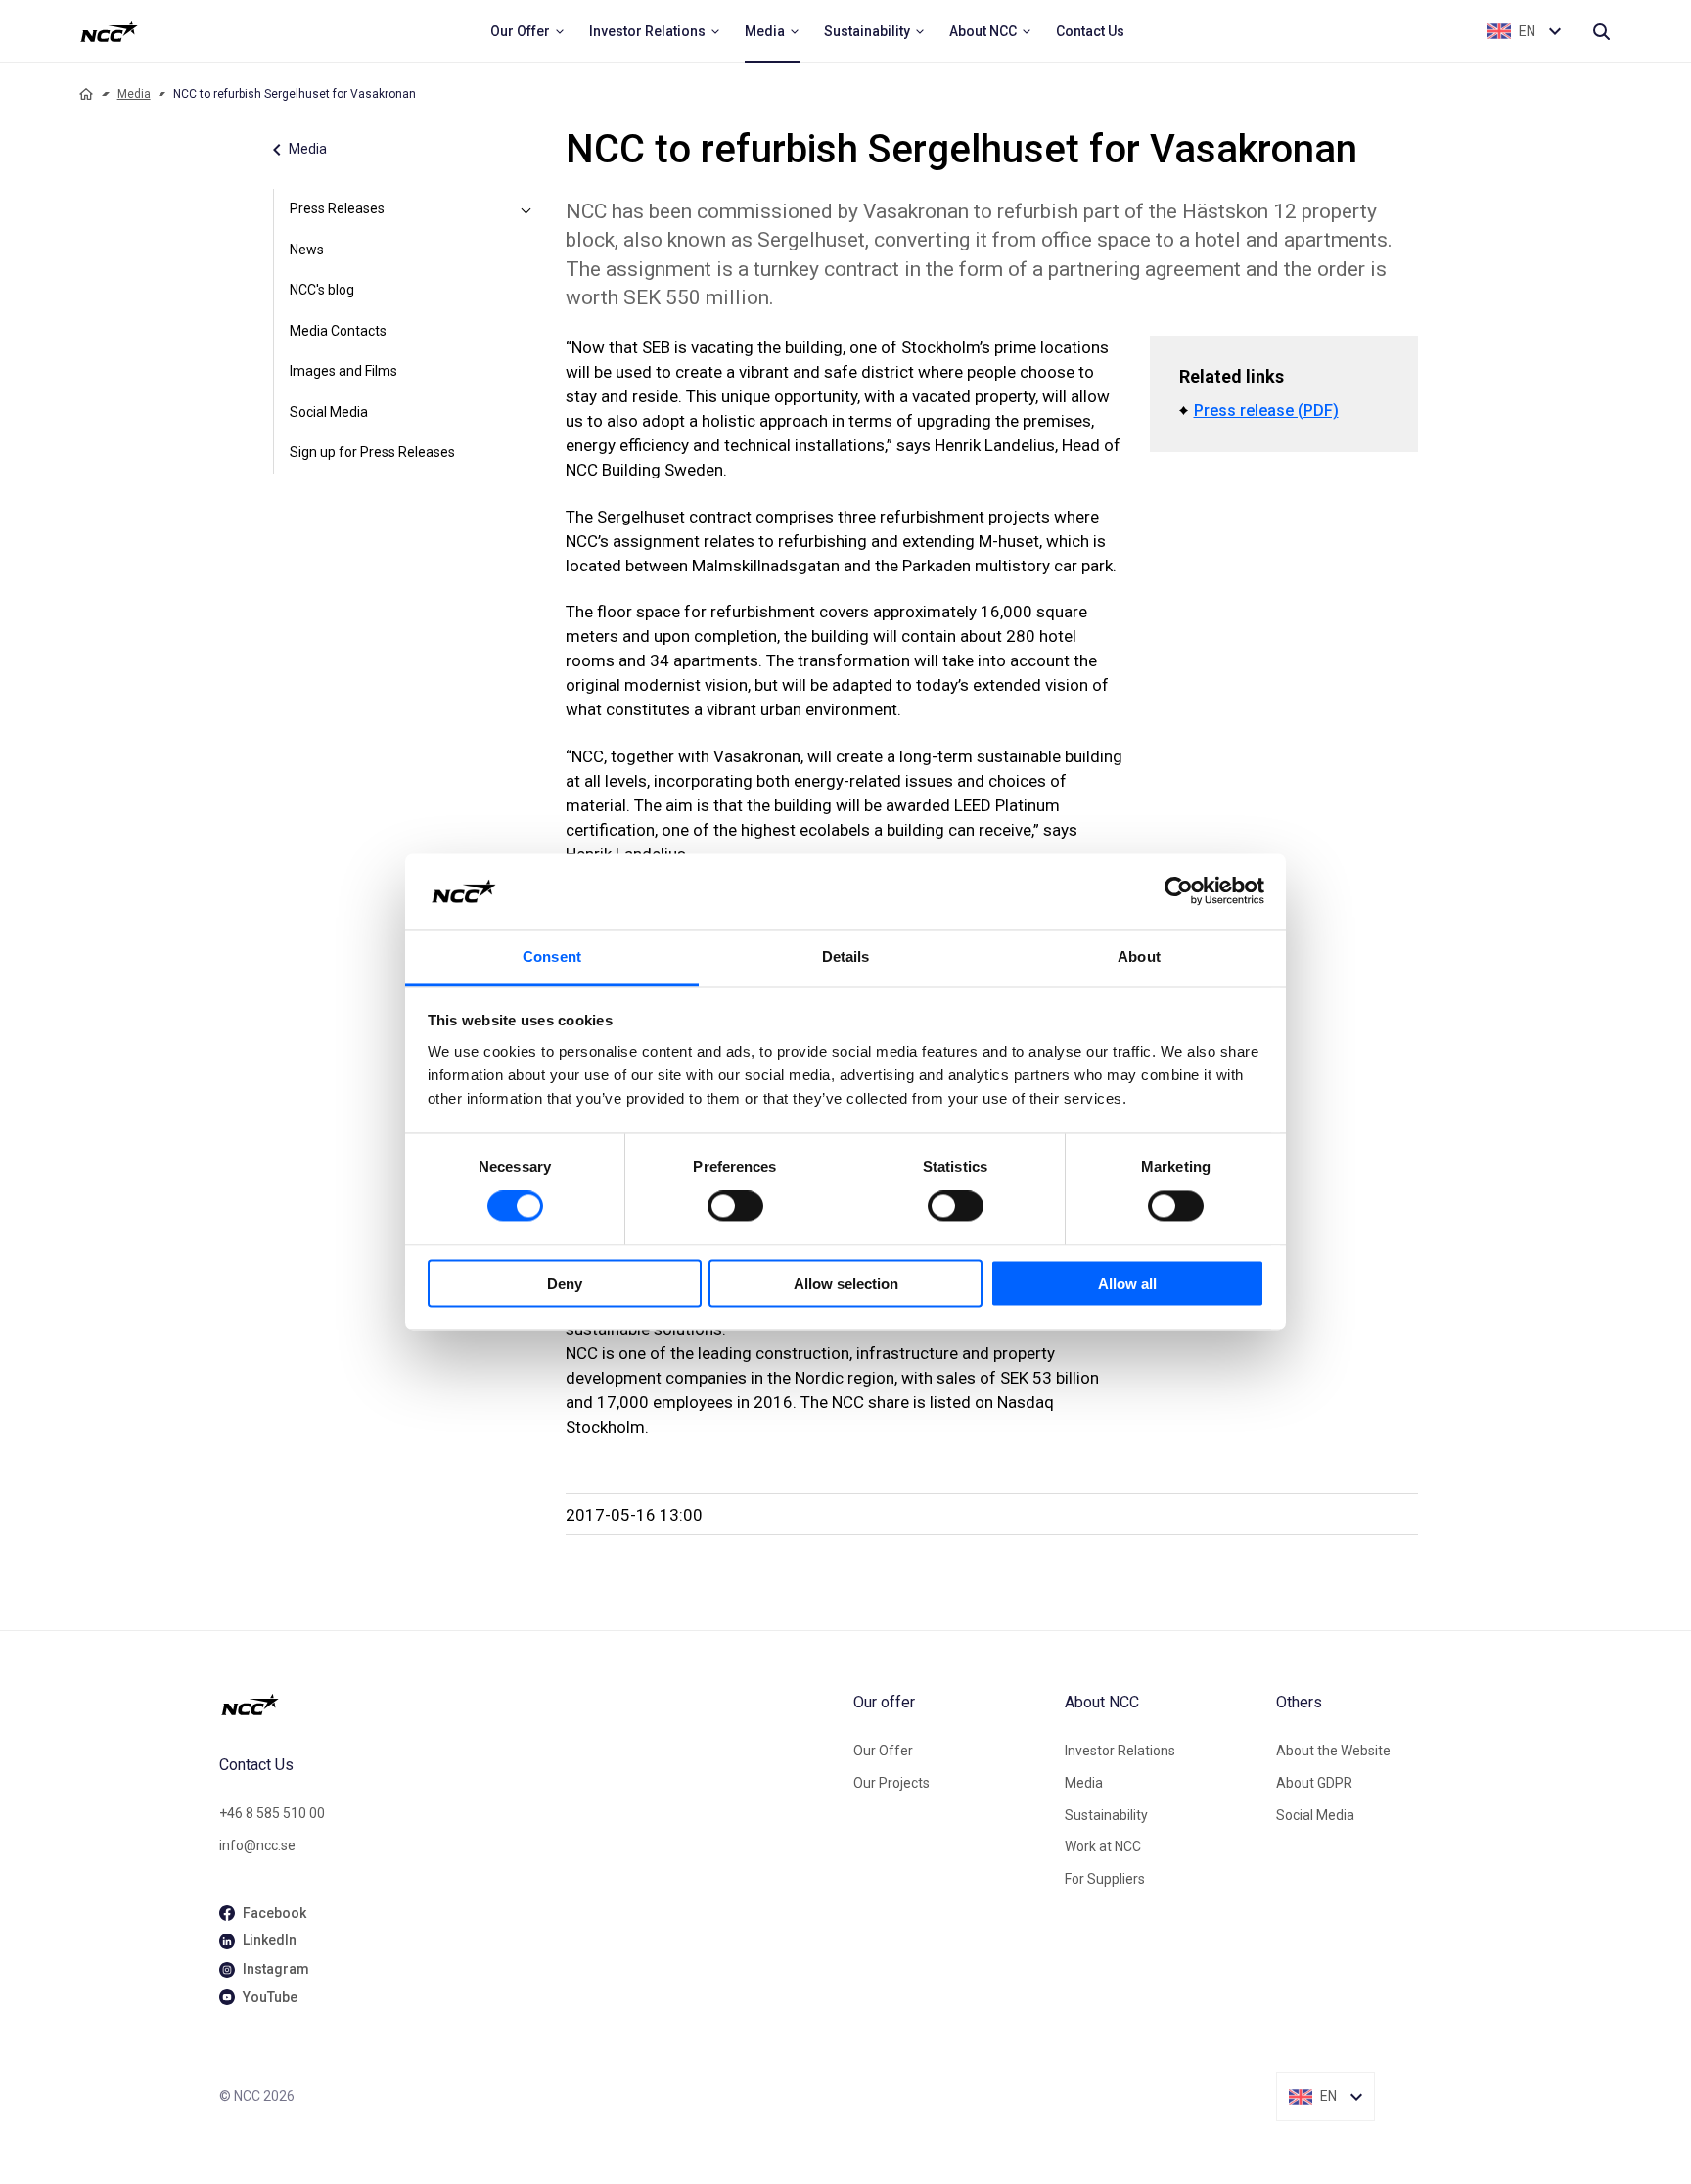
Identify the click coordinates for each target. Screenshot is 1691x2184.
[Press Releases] (526, 209)
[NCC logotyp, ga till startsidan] (109, 31)
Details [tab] (846, 956)
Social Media (329, 412)
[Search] (1601, 31)
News (307, 250)
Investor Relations (1120, 1751)
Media (134, 94)
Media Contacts (338, 331)
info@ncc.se (257, 1845)
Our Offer (883, 1751)
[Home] (86, 94)
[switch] (735, 1206)
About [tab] (1139, 956)
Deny (565, 1283)
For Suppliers (1105, 1879)
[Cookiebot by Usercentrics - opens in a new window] (1179, 891)
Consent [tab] (552, 956)
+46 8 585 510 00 (272, 1813)
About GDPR (1314, 1783)
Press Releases (337, 208)
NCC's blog (322, 290)
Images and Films (343, 371)
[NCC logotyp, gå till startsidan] (528, 1705)
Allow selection (846, 1283)
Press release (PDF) (1266, 410)
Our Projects (891, 1783)
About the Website (1333, 1751)
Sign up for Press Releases (372, 452)
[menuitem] (528, 31)
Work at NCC (1103, 1846)
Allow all (1127, 1283)
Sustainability (1106, 1815)
